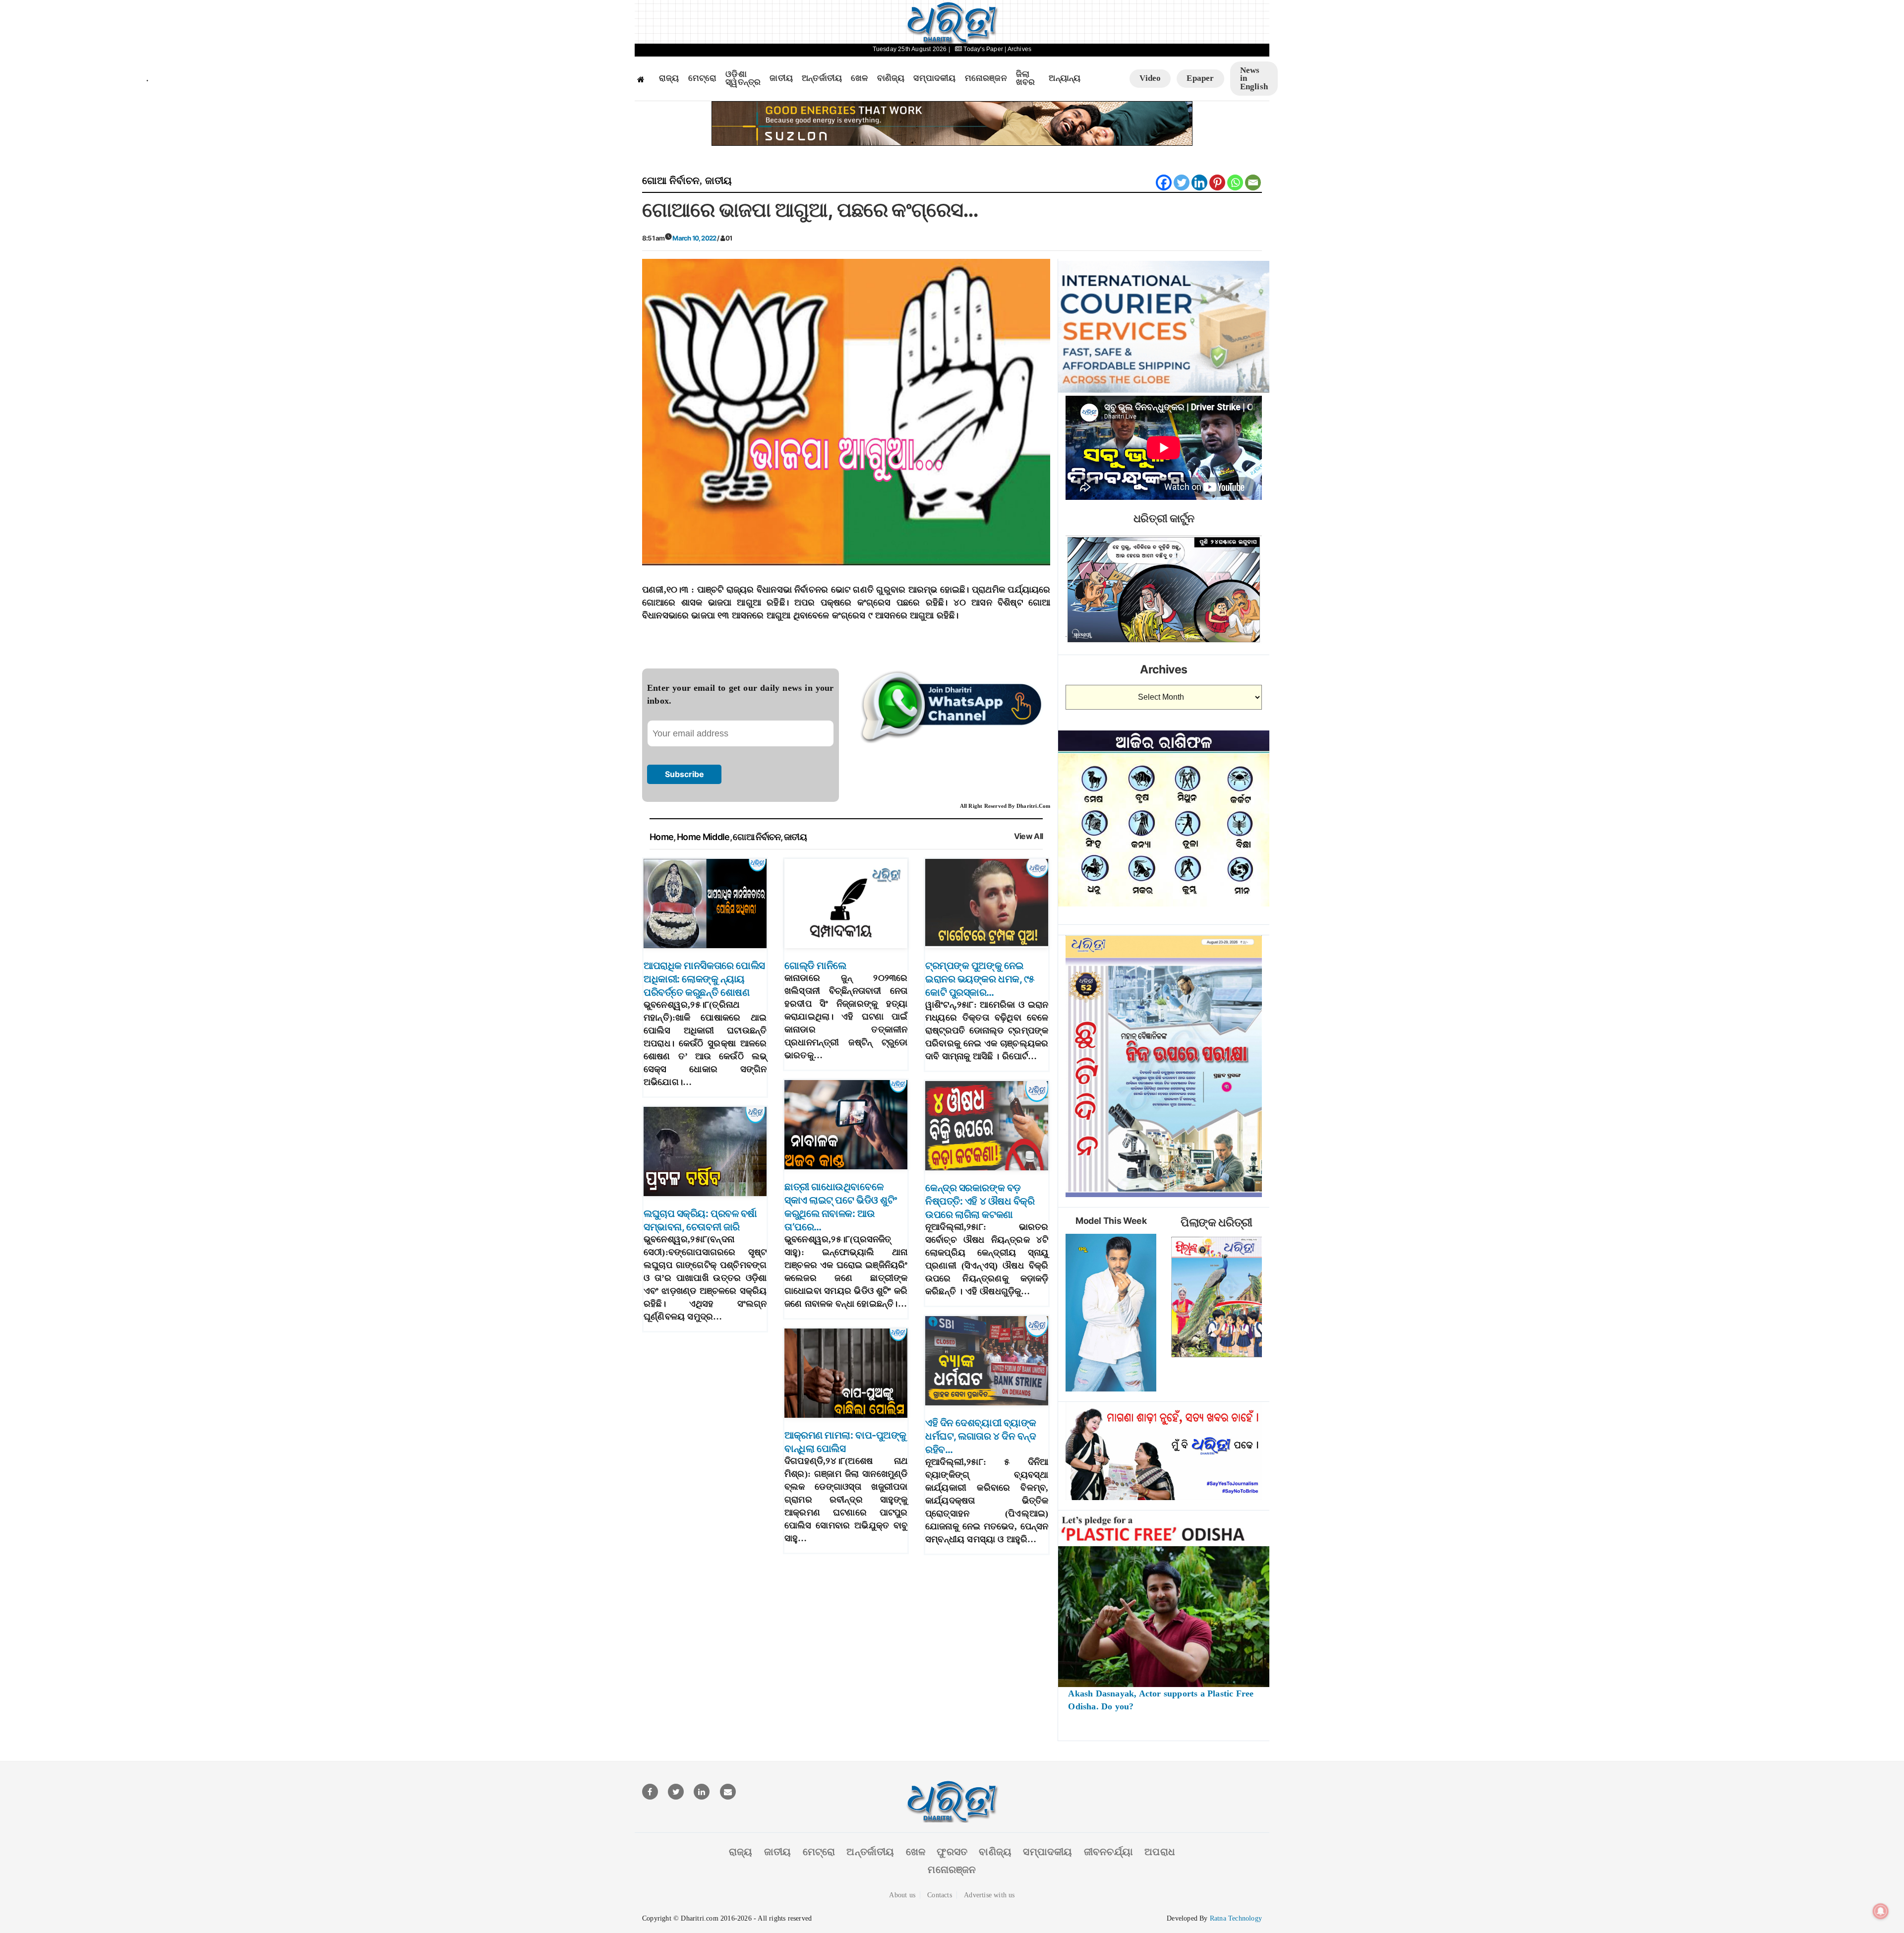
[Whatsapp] (1235, 182)
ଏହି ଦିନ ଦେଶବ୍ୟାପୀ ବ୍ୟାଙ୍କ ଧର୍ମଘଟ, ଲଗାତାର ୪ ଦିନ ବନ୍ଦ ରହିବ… (981, 1436)
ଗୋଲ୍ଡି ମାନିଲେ (815, 966)
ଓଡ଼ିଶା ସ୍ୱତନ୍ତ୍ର (743, 79)
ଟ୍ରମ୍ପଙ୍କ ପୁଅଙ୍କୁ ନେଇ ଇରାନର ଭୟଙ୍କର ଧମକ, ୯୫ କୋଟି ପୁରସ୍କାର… (980, 979)
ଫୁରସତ (952, 1852)
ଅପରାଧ (1160, 1852)
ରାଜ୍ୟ (669, 78)
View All (1029, 836)
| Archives (1018, 49)
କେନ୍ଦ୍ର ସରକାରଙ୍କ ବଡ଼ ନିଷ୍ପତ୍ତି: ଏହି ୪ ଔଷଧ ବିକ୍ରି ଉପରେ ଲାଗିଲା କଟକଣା (980, 1201)
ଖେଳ (859, 78)
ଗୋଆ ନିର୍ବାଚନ (671, 181)
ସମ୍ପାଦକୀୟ (934, 78)
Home (661, 837)
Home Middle (703, 837)
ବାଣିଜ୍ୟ (891, 78)
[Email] (1253, 182)
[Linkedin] (1199, 182)
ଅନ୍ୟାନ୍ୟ (1065, 78)
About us (902, 1895)
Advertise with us (989, 1895)
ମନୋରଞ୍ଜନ (986, 78)
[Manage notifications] (1881, 1911)
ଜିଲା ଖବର (1026, 79)
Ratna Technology (1236, 1918)
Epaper (1200, 78)
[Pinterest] (1217, 182)
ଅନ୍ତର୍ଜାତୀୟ (822, 78)
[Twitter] (1182, 182)
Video (1150, 78)
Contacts (940, 1895)
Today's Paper (983, 49)
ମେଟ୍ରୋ (703, 78)
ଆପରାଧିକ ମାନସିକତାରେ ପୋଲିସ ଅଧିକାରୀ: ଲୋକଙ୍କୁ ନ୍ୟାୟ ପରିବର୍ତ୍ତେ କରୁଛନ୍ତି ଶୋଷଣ (704, 979)
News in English (1254, 78)
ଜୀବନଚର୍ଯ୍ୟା (1108, 1852)
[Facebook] (1164, 182)
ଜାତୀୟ (781, 78)
